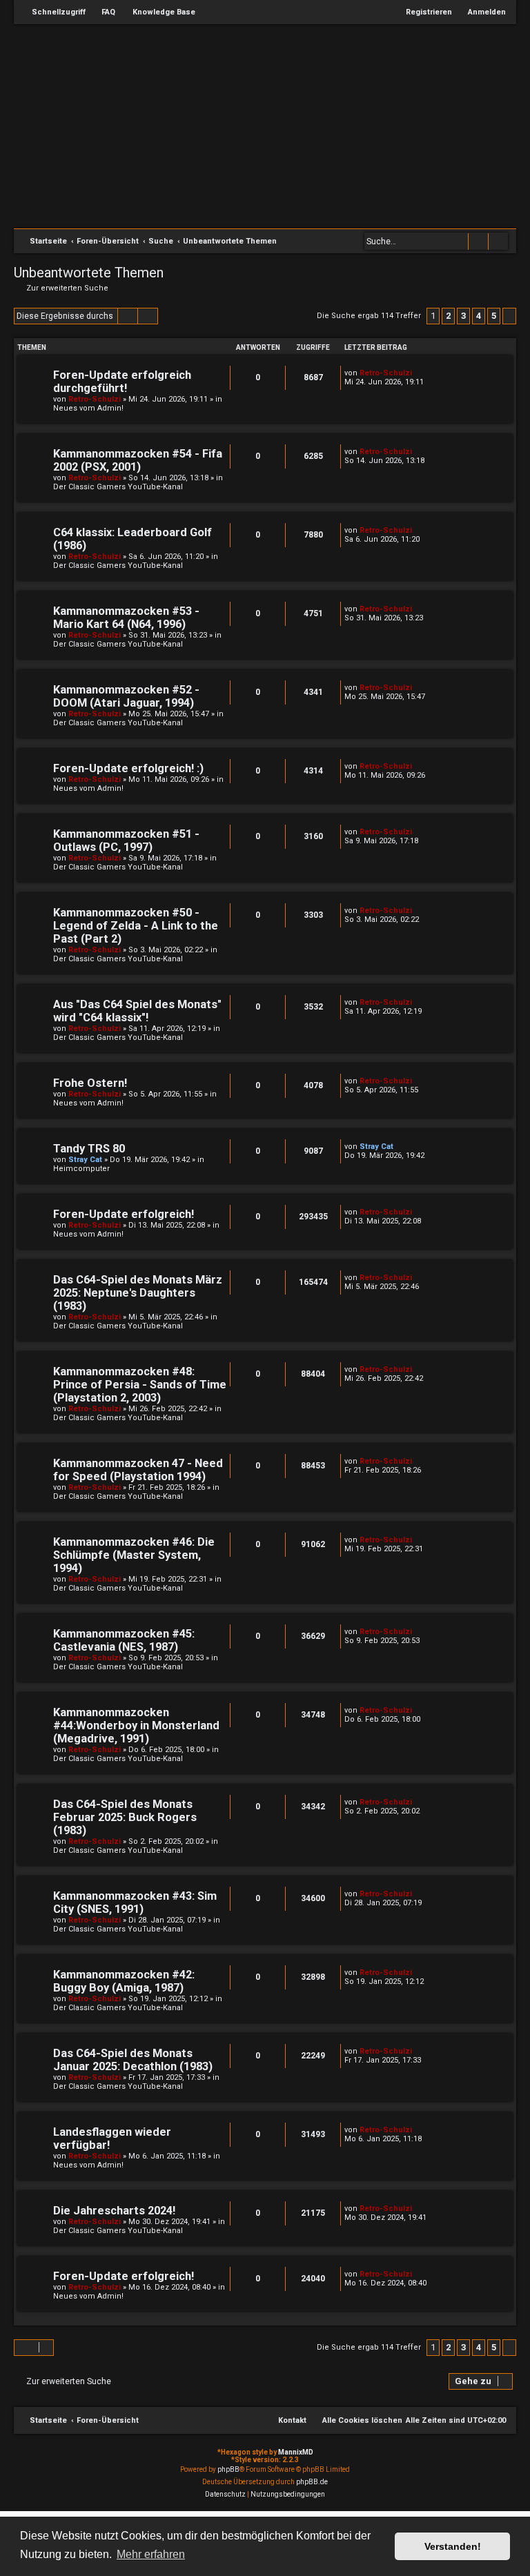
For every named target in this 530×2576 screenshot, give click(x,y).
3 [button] (463, 316)
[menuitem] (102, 12)
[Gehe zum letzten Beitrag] (419, 373)
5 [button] (494, 316)
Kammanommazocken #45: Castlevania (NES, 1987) (124, 1640)
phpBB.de (312, 2482)
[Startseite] (272, 125)
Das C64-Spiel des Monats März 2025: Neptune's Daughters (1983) (138, 1293)
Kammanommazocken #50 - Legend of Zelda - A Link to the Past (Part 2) (136, 926)
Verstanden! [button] (453, 2546)
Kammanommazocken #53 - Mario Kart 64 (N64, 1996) (126, 618)
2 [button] (448, 316)
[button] (509, 316)
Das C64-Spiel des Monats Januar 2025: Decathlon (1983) (133, 2060)
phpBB (228, 2469)
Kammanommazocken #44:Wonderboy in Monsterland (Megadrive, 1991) (136, 1725)
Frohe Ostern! (90, 1083)
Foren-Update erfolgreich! (124, 1214)
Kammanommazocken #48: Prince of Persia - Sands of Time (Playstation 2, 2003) (140, 1385)
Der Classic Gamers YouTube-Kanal (118, 487)
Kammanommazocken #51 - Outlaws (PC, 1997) (126, 840)
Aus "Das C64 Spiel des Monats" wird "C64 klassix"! (137, 1011)
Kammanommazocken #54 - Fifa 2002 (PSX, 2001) (138, 460)
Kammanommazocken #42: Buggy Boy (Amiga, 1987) (124, 1981)
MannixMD (296, 2452)
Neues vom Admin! (88, 408)
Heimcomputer (81, 1169)
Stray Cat (85, 1160)
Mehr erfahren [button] (151, 2554)
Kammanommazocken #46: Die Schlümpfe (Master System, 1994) (134, 1555)
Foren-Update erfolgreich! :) (128, 768)
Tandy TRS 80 (89, 1149)
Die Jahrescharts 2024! (114, 2211)
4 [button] (479, 316)
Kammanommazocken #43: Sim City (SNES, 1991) (135, 1902)
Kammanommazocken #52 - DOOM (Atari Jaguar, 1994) (126, 696)
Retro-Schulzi (95, 399)
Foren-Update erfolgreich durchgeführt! (122, 382)
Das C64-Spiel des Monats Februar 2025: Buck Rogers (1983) (125, 1817)
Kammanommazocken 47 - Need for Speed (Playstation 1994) (138, 1470)
